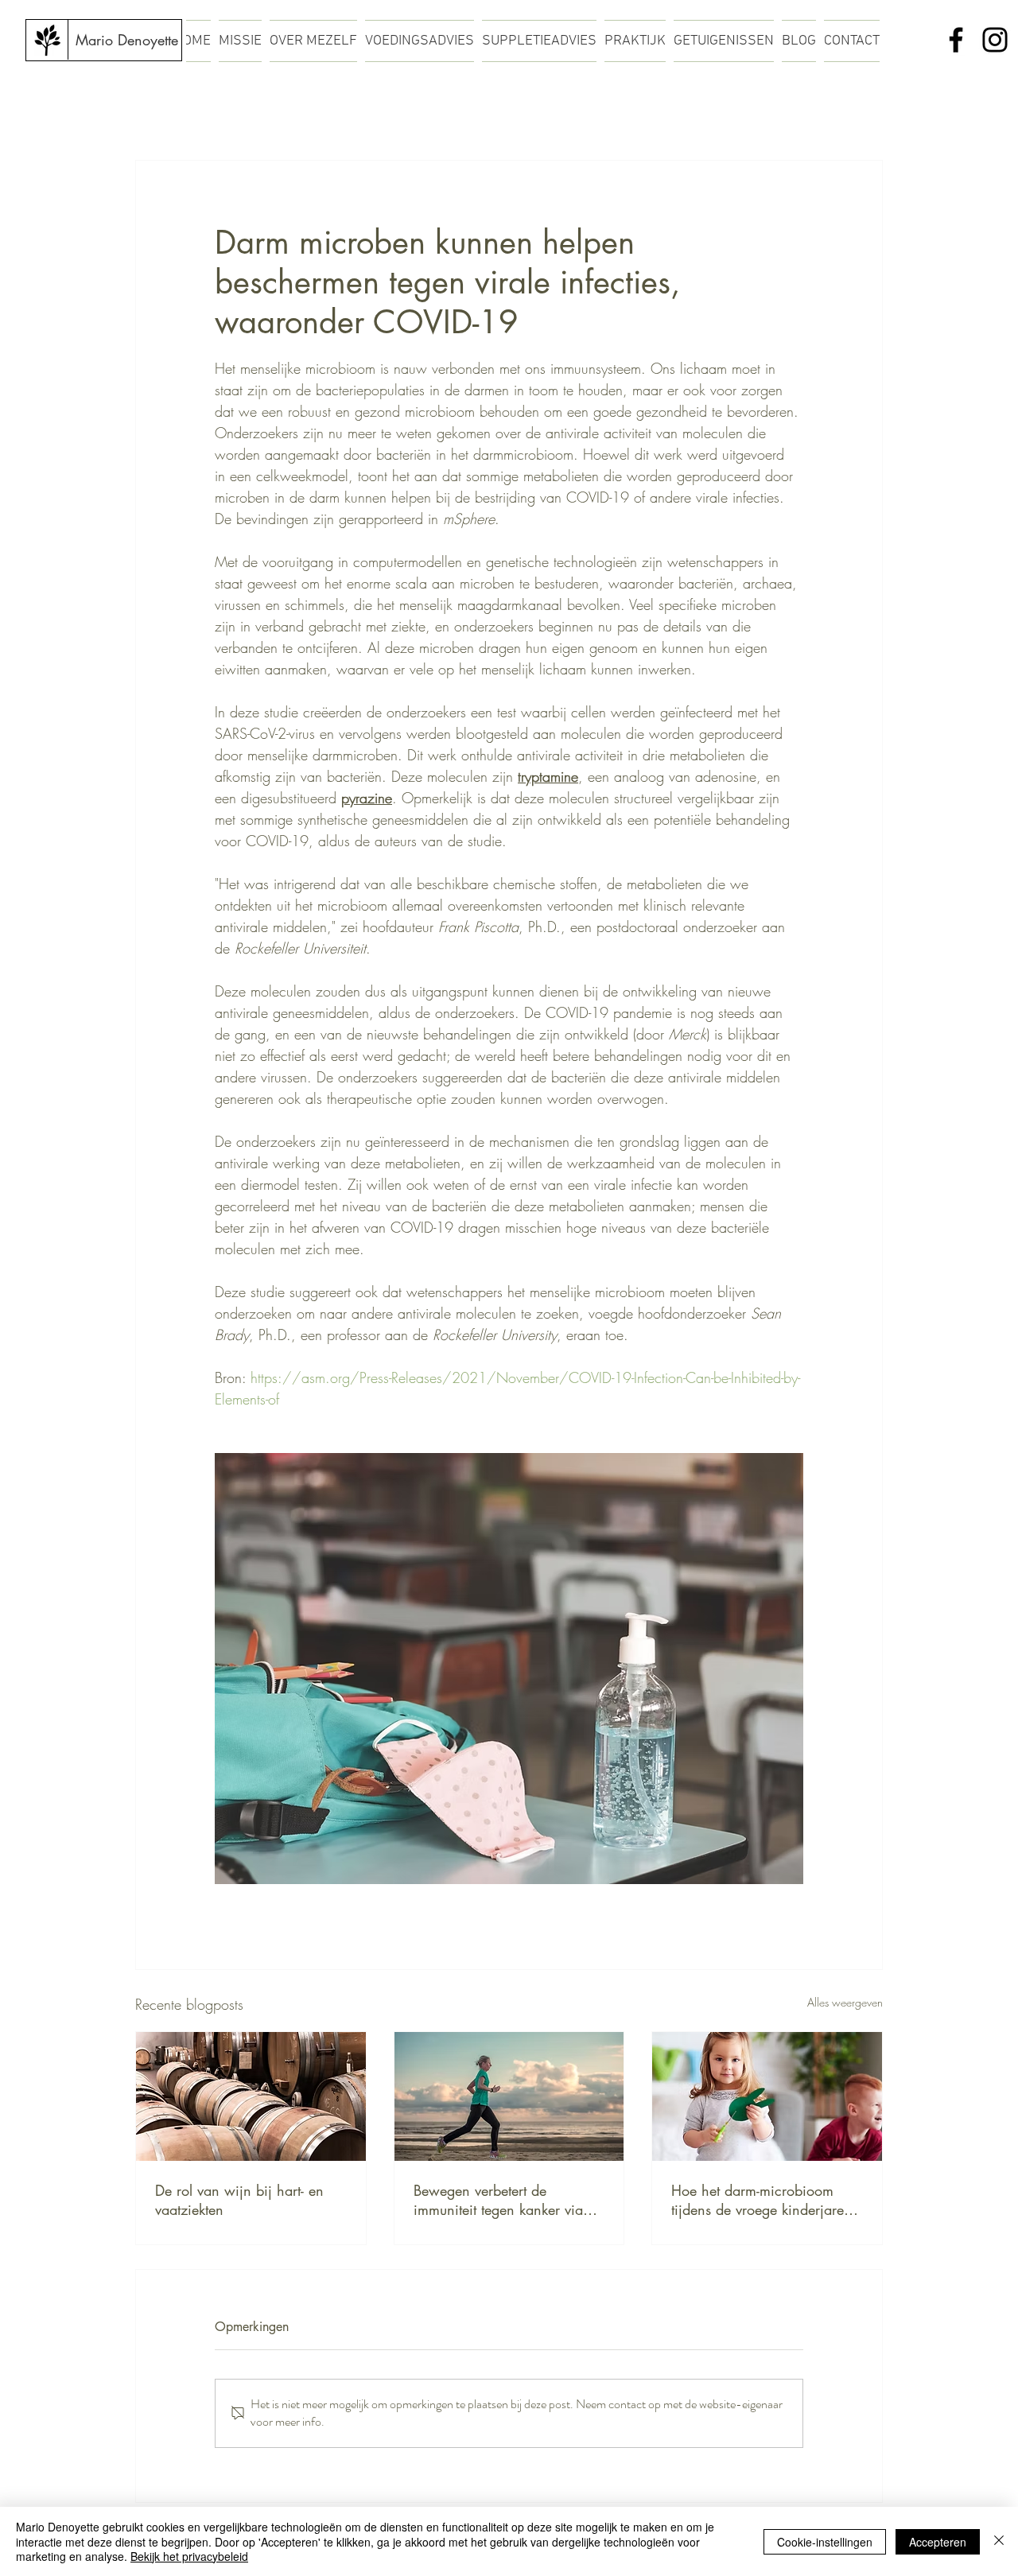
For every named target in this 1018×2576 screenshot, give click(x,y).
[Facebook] (956, 40)
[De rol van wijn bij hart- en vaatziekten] (251, 2096)
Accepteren (938, 2542)
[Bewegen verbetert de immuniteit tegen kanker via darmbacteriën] (509, 2096)
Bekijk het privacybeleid (189, 2556)
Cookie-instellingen (825, 2542)
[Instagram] (995, 40)
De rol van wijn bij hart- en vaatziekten (239, 2200)
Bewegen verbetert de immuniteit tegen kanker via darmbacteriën (498, 2200)
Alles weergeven (845, 2002)
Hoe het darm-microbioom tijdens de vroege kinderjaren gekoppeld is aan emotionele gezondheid (762, 2200)
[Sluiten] (999, 2541)
